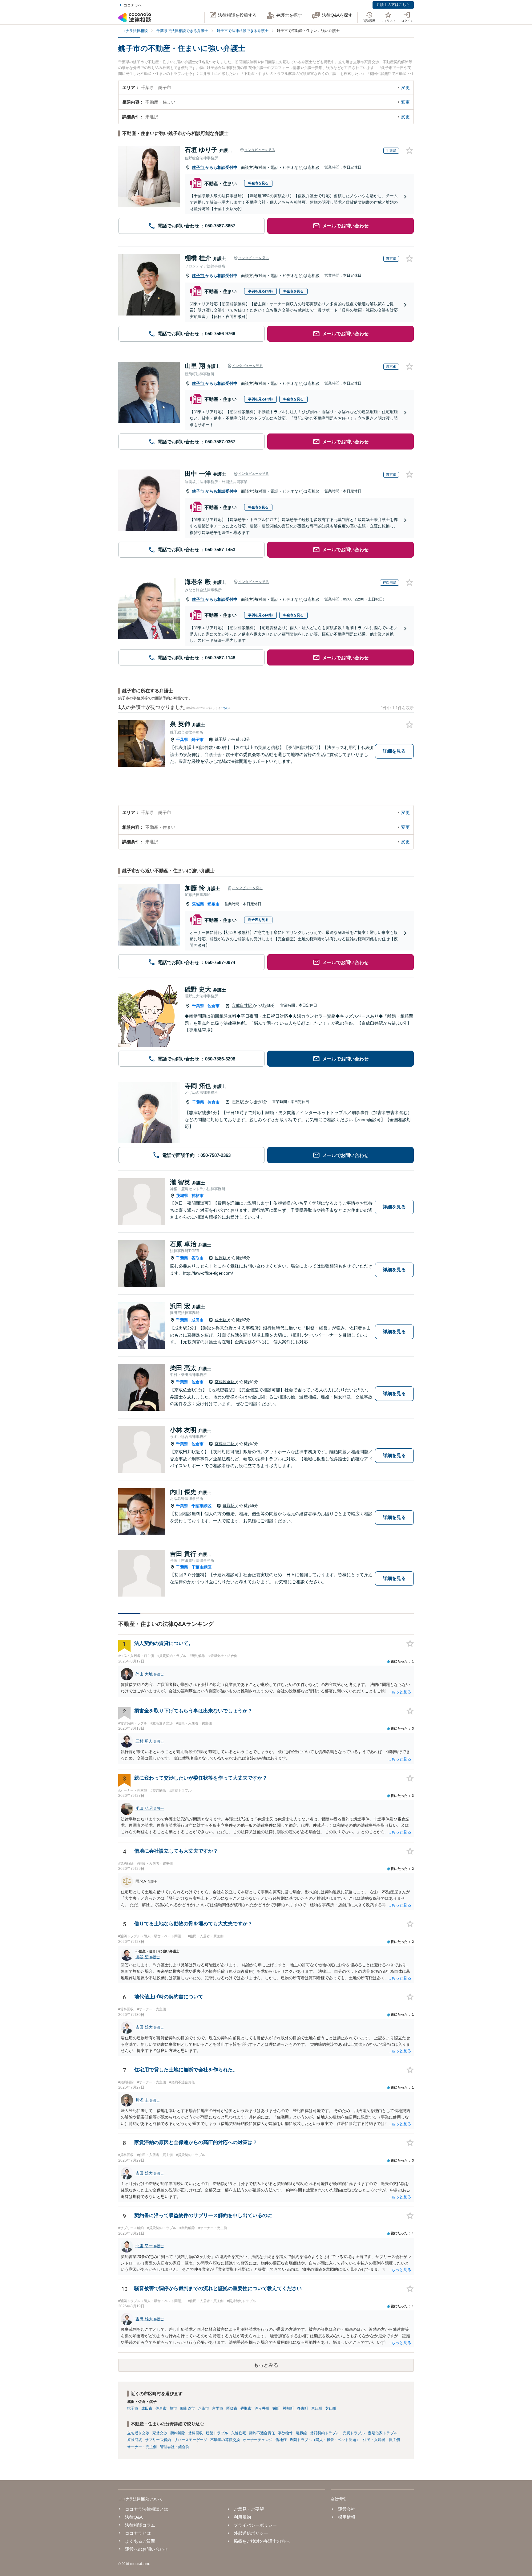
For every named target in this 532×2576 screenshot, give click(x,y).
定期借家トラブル (383, 2433)
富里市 (218, 2408)
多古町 (303, 2408)
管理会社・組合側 (175, 2447)
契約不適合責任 (262, 2433)
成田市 (197, 1320)
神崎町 (288, 2408)
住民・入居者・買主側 (381, 2440)
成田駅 (221, 1320)
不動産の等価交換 (225, 2440)
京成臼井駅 (242, 1005)
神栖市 (197, 1196)
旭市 (173, 2408)
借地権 (281, 2440)
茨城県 (198, 904)
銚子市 (199, 167)
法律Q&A (134, 2517)
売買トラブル (354, 2433)
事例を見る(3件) (260, 291)
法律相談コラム (140, 2525)
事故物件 (285, 2433)
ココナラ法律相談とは (147, 2509)
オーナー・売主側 (142, 2447)
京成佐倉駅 (225, 1382)
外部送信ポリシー (251, 2533)
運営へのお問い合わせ (147, 2549)
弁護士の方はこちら (393, 5)
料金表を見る (258, 183)
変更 (405, 87)
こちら (225, 708)
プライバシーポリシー (255, 2525)
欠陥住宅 (239, 2433)
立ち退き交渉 (138, 2433)
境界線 (301, 2433)
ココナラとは (138, 2533)
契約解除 (178, 2433)
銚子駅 (221, 739)
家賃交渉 (160, 2433)
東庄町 (317, 2408)
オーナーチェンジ (258, 2440)
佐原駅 (221, 1258)
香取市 (197, 1258)
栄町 (276, 2408)
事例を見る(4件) (260, 615)
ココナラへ (133, 5)
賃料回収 (195, 2433)
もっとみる (266, 2365)
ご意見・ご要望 (249, 2509)
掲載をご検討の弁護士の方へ (262, 2541)
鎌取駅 (229, 1506)
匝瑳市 (232, 2408)
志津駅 (238, 1102)
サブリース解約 (158, 2440)
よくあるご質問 (140, 2541)
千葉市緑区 (202, 1506)
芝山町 (331, 2408)
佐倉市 (214, 1006)
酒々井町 (262, 2408)
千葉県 (182, 740)
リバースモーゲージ (191, 2440)
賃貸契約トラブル (325, 2433)
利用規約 (242, 2517)
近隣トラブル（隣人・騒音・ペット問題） (325, 2440)
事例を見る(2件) (260, 399)
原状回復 (135, 2440)
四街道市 (187, 2408)
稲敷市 (214, 904)
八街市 (204, 2408)
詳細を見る (394, 751)
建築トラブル (217, 2433)
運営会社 (347, 2509)
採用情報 (347, 2517)
